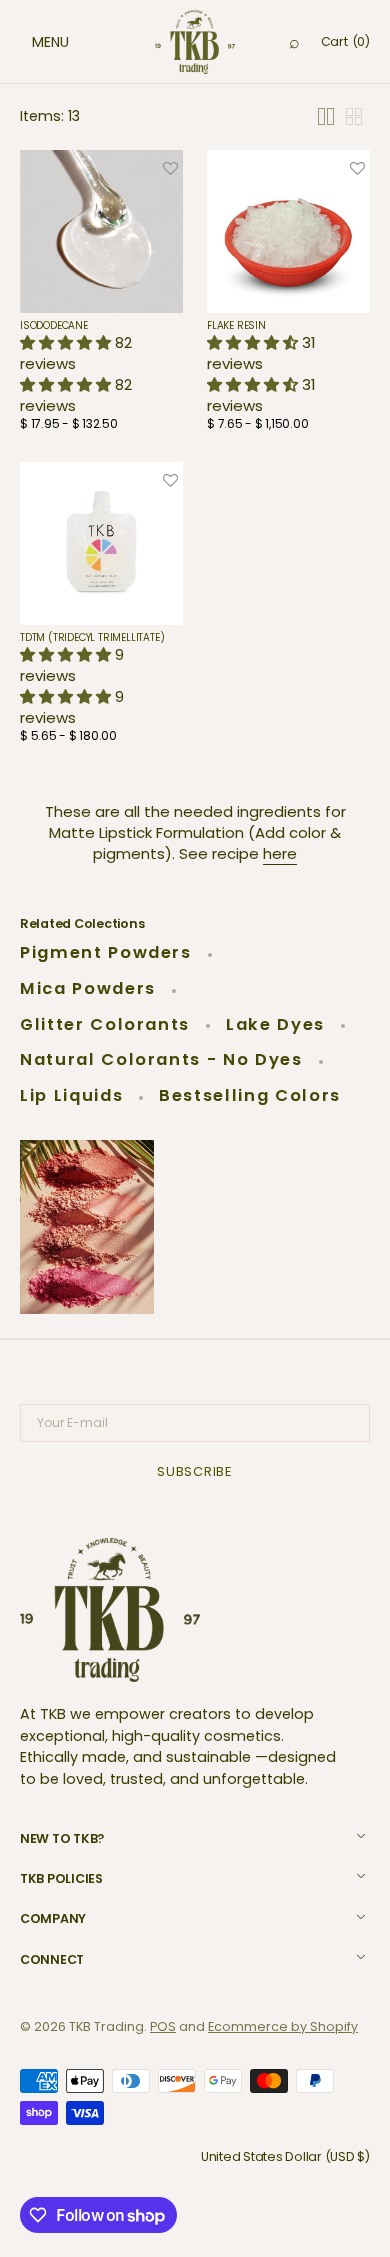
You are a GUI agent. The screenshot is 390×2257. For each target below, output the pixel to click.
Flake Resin (236, 325)
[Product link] (101, 296)
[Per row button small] (354, 116)
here (280, 853)
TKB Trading (106, 2026)
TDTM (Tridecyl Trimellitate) (92, 637)
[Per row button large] (326, 116)
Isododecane (54, 325)
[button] (30, 42)
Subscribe (195, 1471)
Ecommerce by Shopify (283, 2026)
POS (163, 2026)
